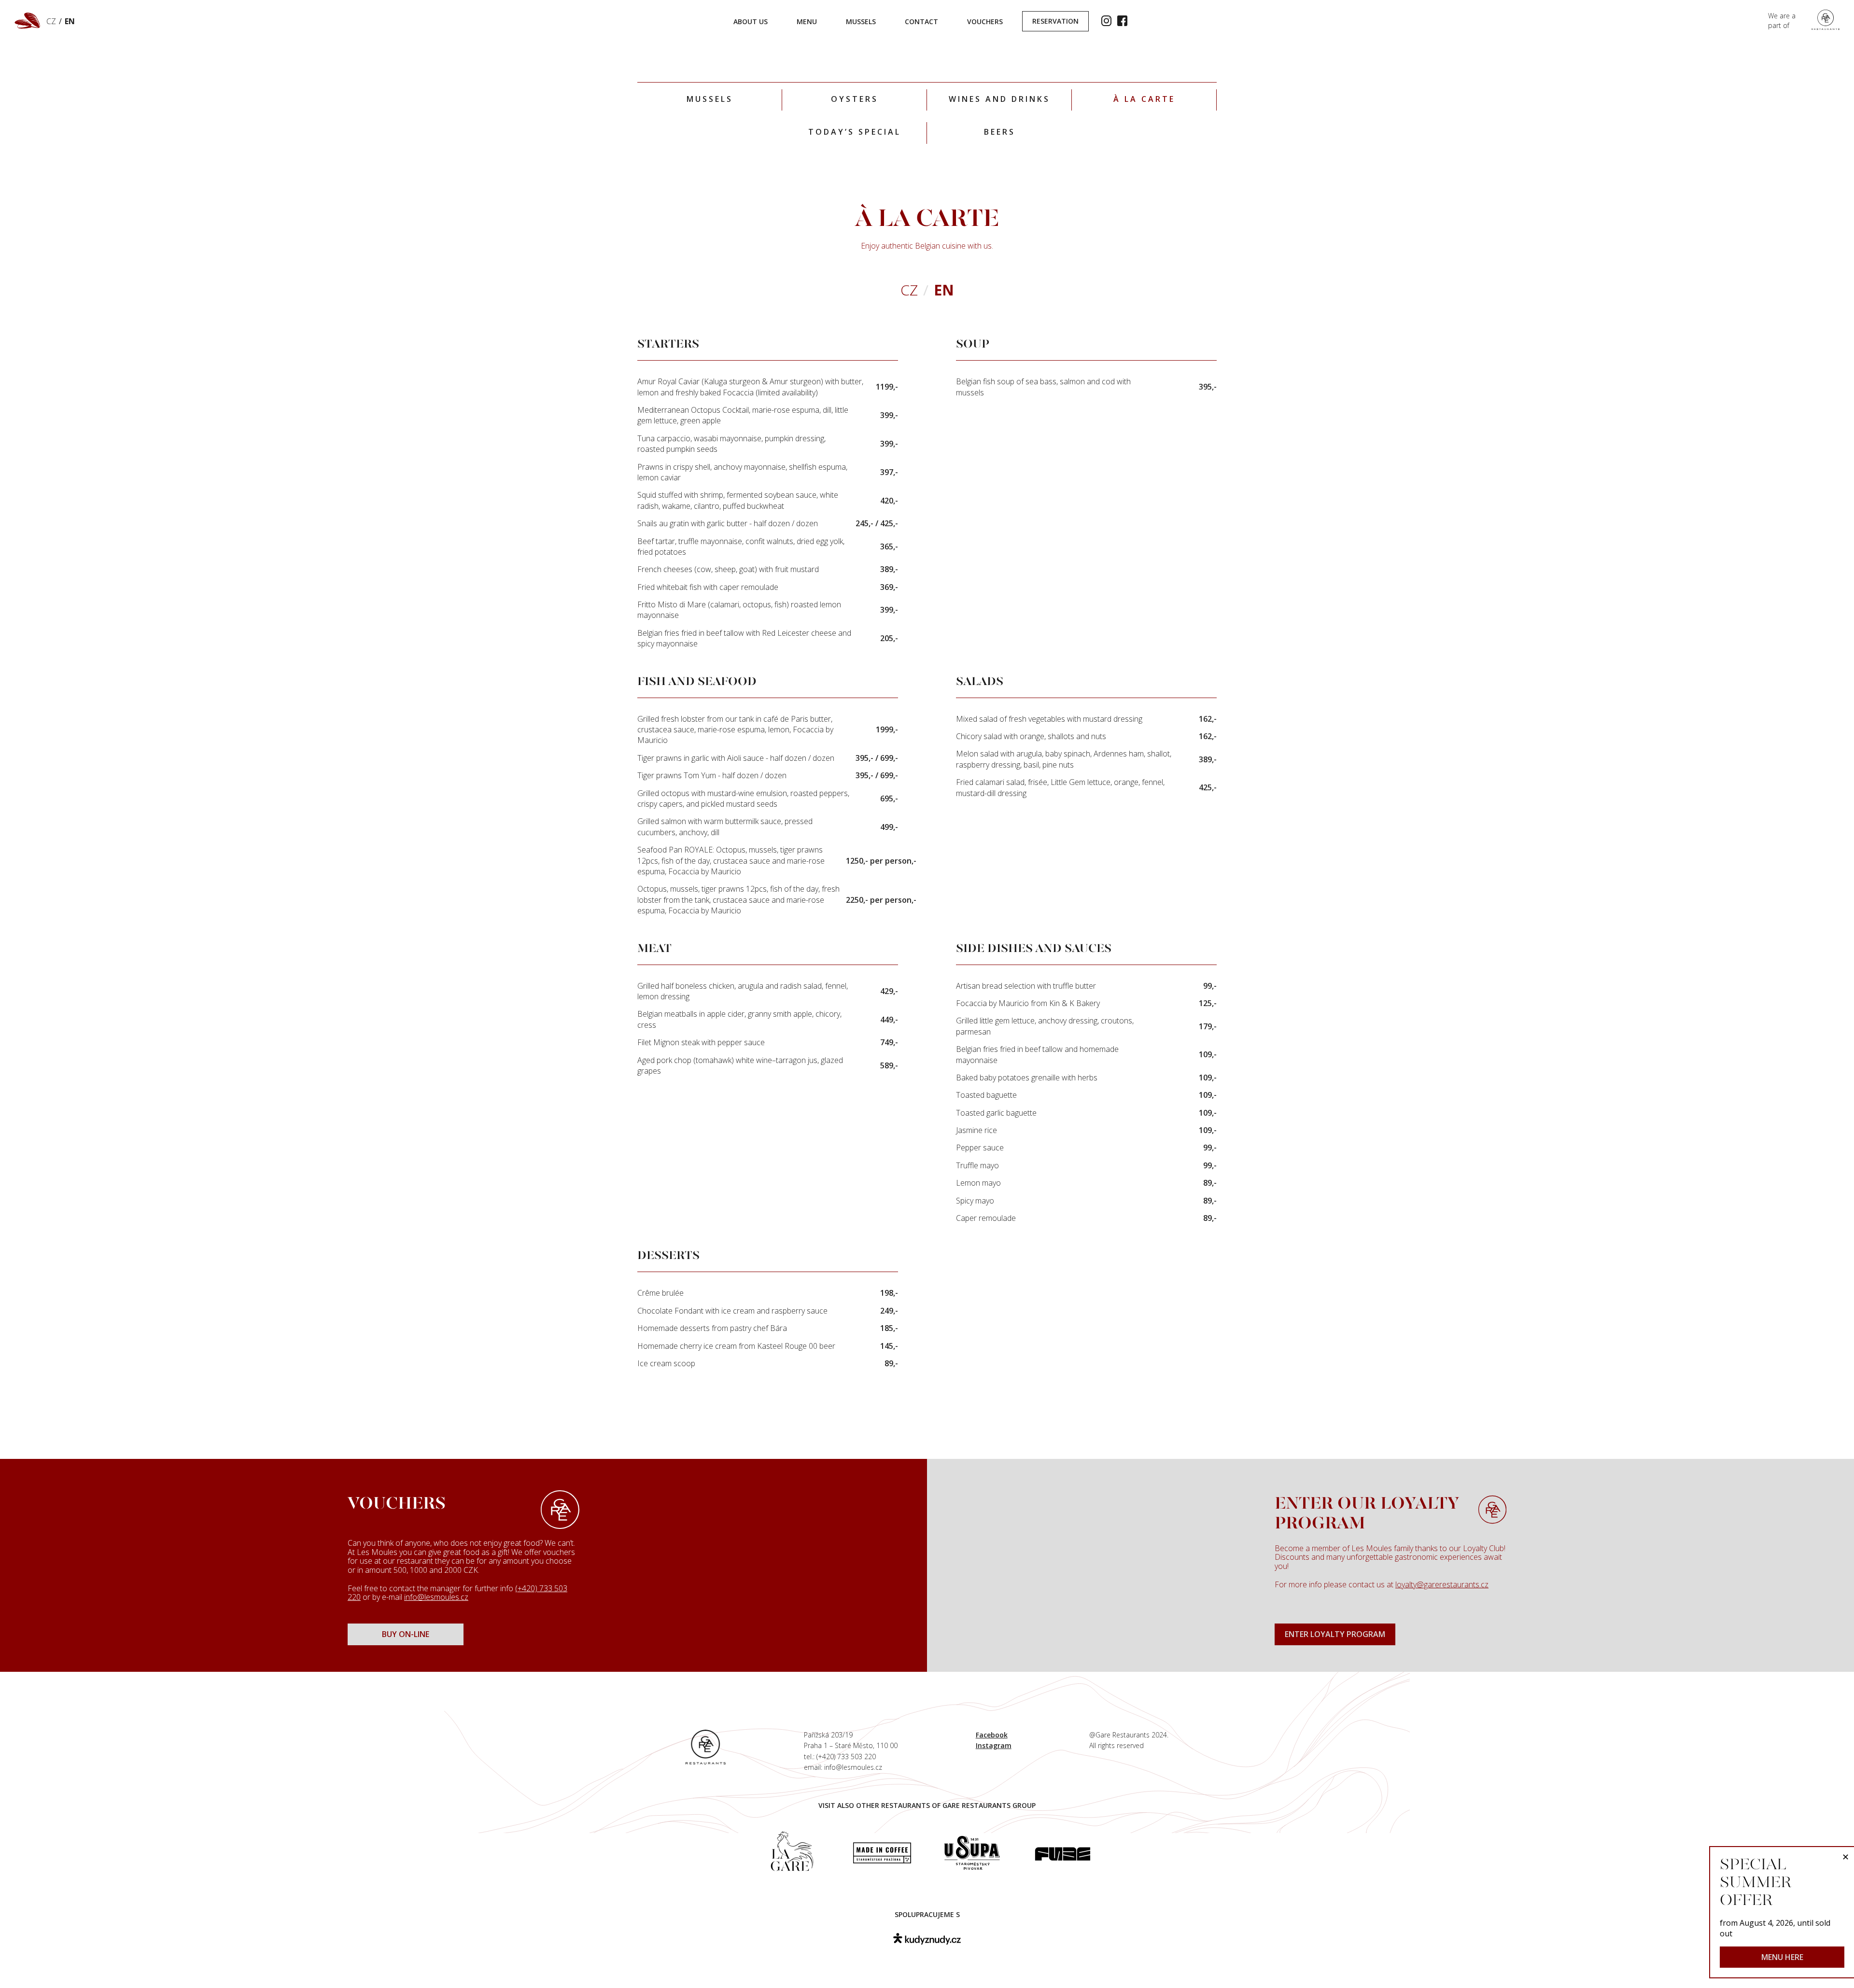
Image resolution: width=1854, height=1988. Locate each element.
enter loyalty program (1335, 1634)
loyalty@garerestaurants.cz (1442, 1584)
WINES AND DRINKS (999, 99)
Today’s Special (855, 132)
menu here (1782, 1957)
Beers (1000, 132)
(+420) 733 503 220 (846, 1757)
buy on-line (406, 1634)
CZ (51, 21)
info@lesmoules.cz (436, 1597)
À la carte (1144, 99)
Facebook (992, 1735)
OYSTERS (855, 99)
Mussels (710, 99)
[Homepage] (706, 1746)
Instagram (994, 1745)
